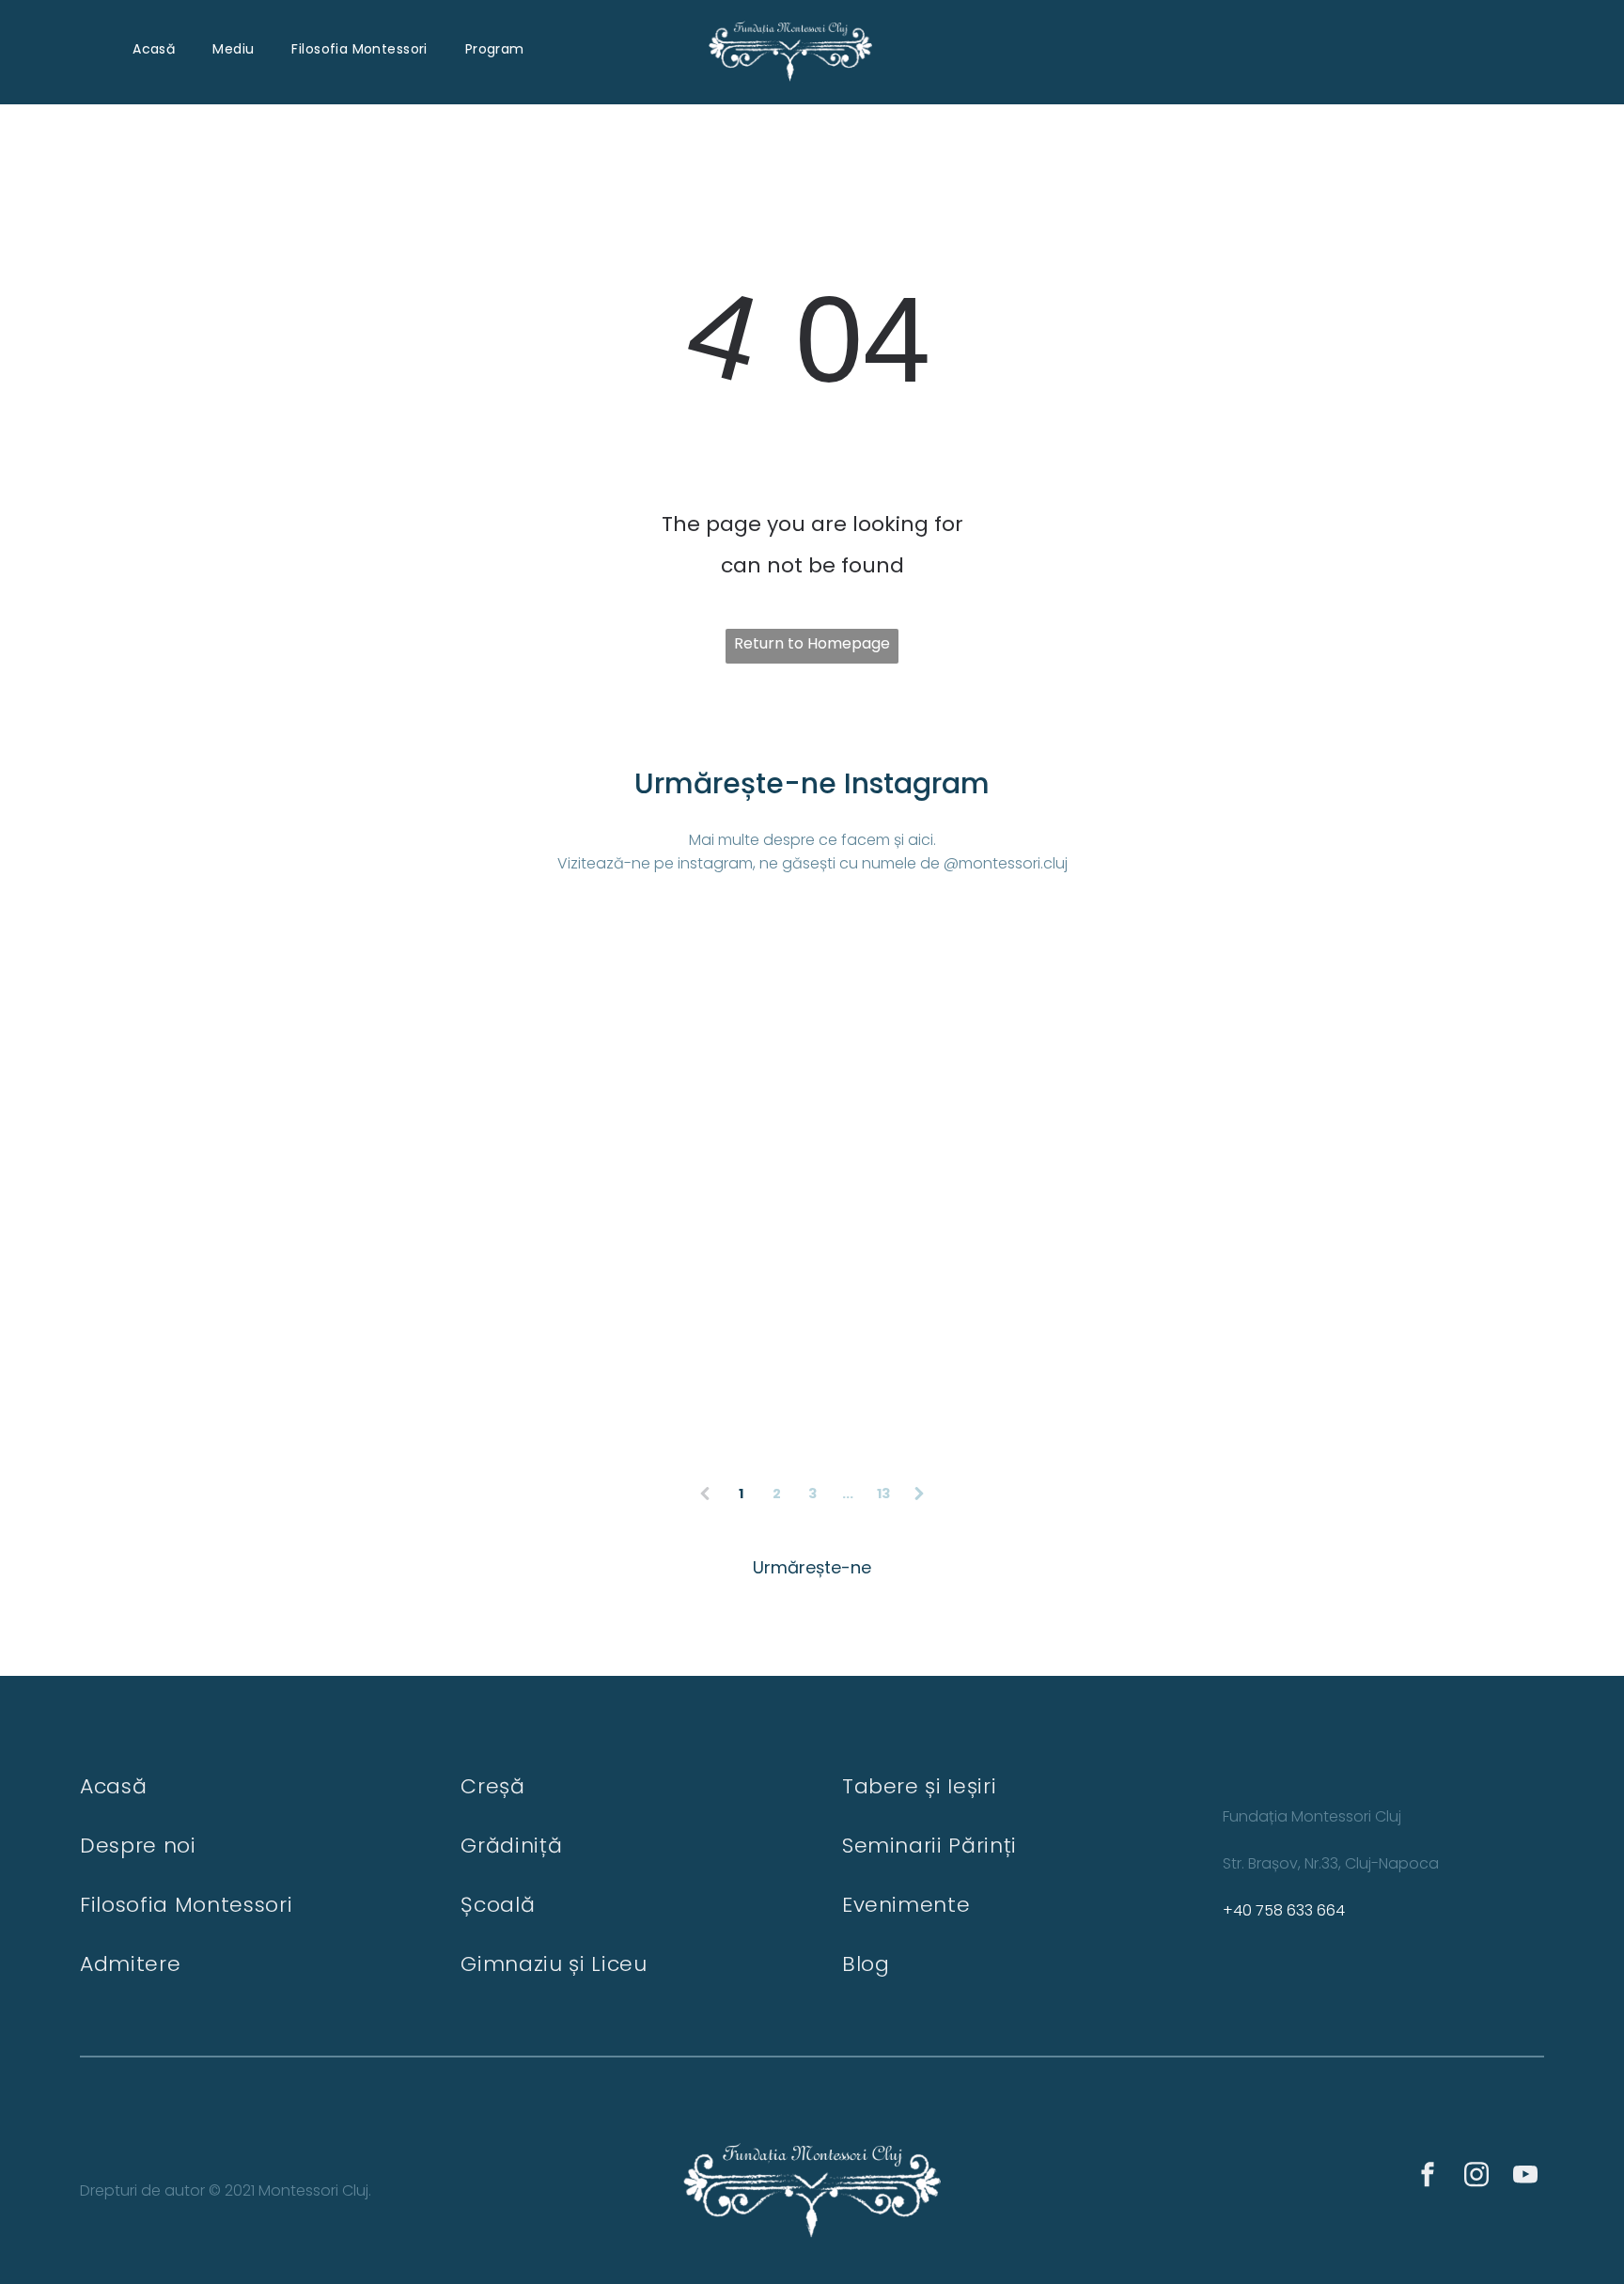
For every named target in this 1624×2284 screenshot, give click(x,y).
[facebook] (1428, 2177)
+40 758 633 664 (1284, 1910)
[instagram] (1476, 2177)
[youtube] (1525, 2177)
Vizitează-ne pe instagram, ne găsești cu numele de (749, 863)
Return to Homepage (812, 643)
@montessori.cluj (1006, 863)
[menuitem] (154, 49)
